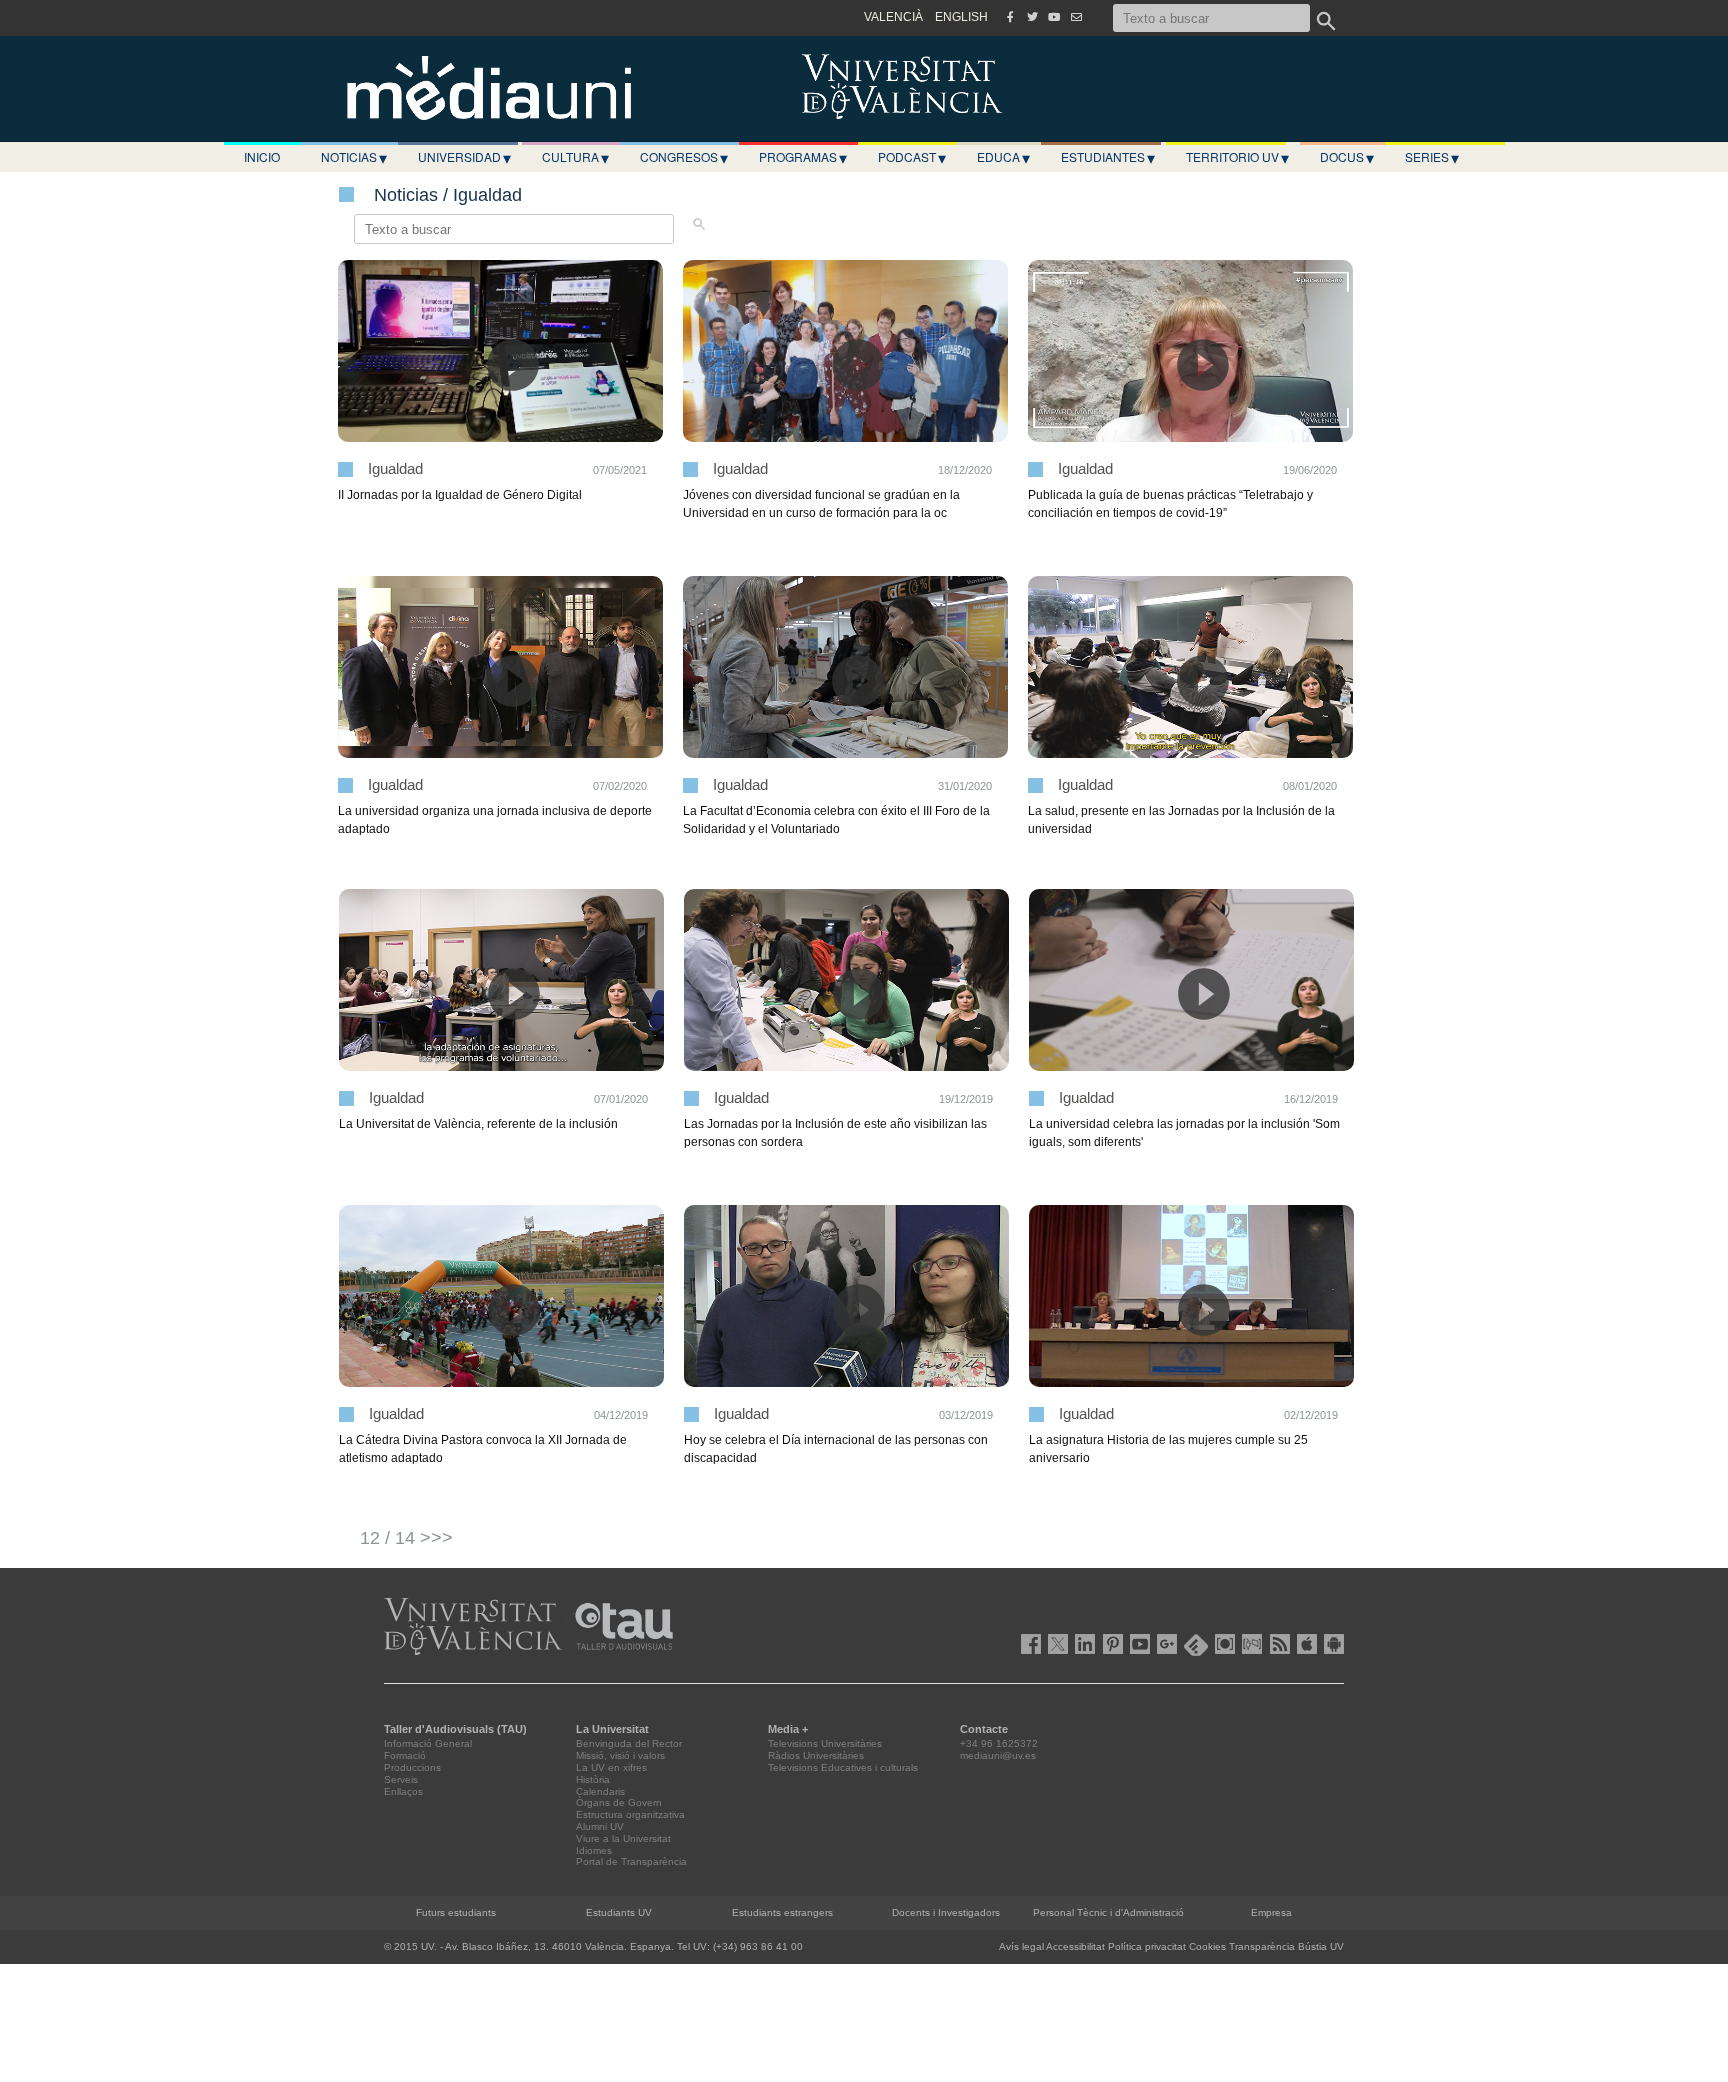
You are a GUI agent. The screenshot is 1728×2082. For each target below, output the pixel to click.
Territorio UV (1237, 157)
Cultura (575, 157)
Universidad (464, 157)
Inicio (262, 156)
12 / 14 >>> (406, 1538)
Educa (1003, 157)
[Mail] (1076, 17)
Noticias (354, 157)
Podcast (912, 157)
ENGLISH (961, 17)
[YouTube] (1054, 17)
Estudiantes (1108, 157)
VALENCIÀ (893, 17)
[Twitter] (1032, 17)
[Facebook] (1010, 17)
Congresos (684, 157)
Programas (803, 157)
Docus (1347, 157)
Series (1432, 157)
